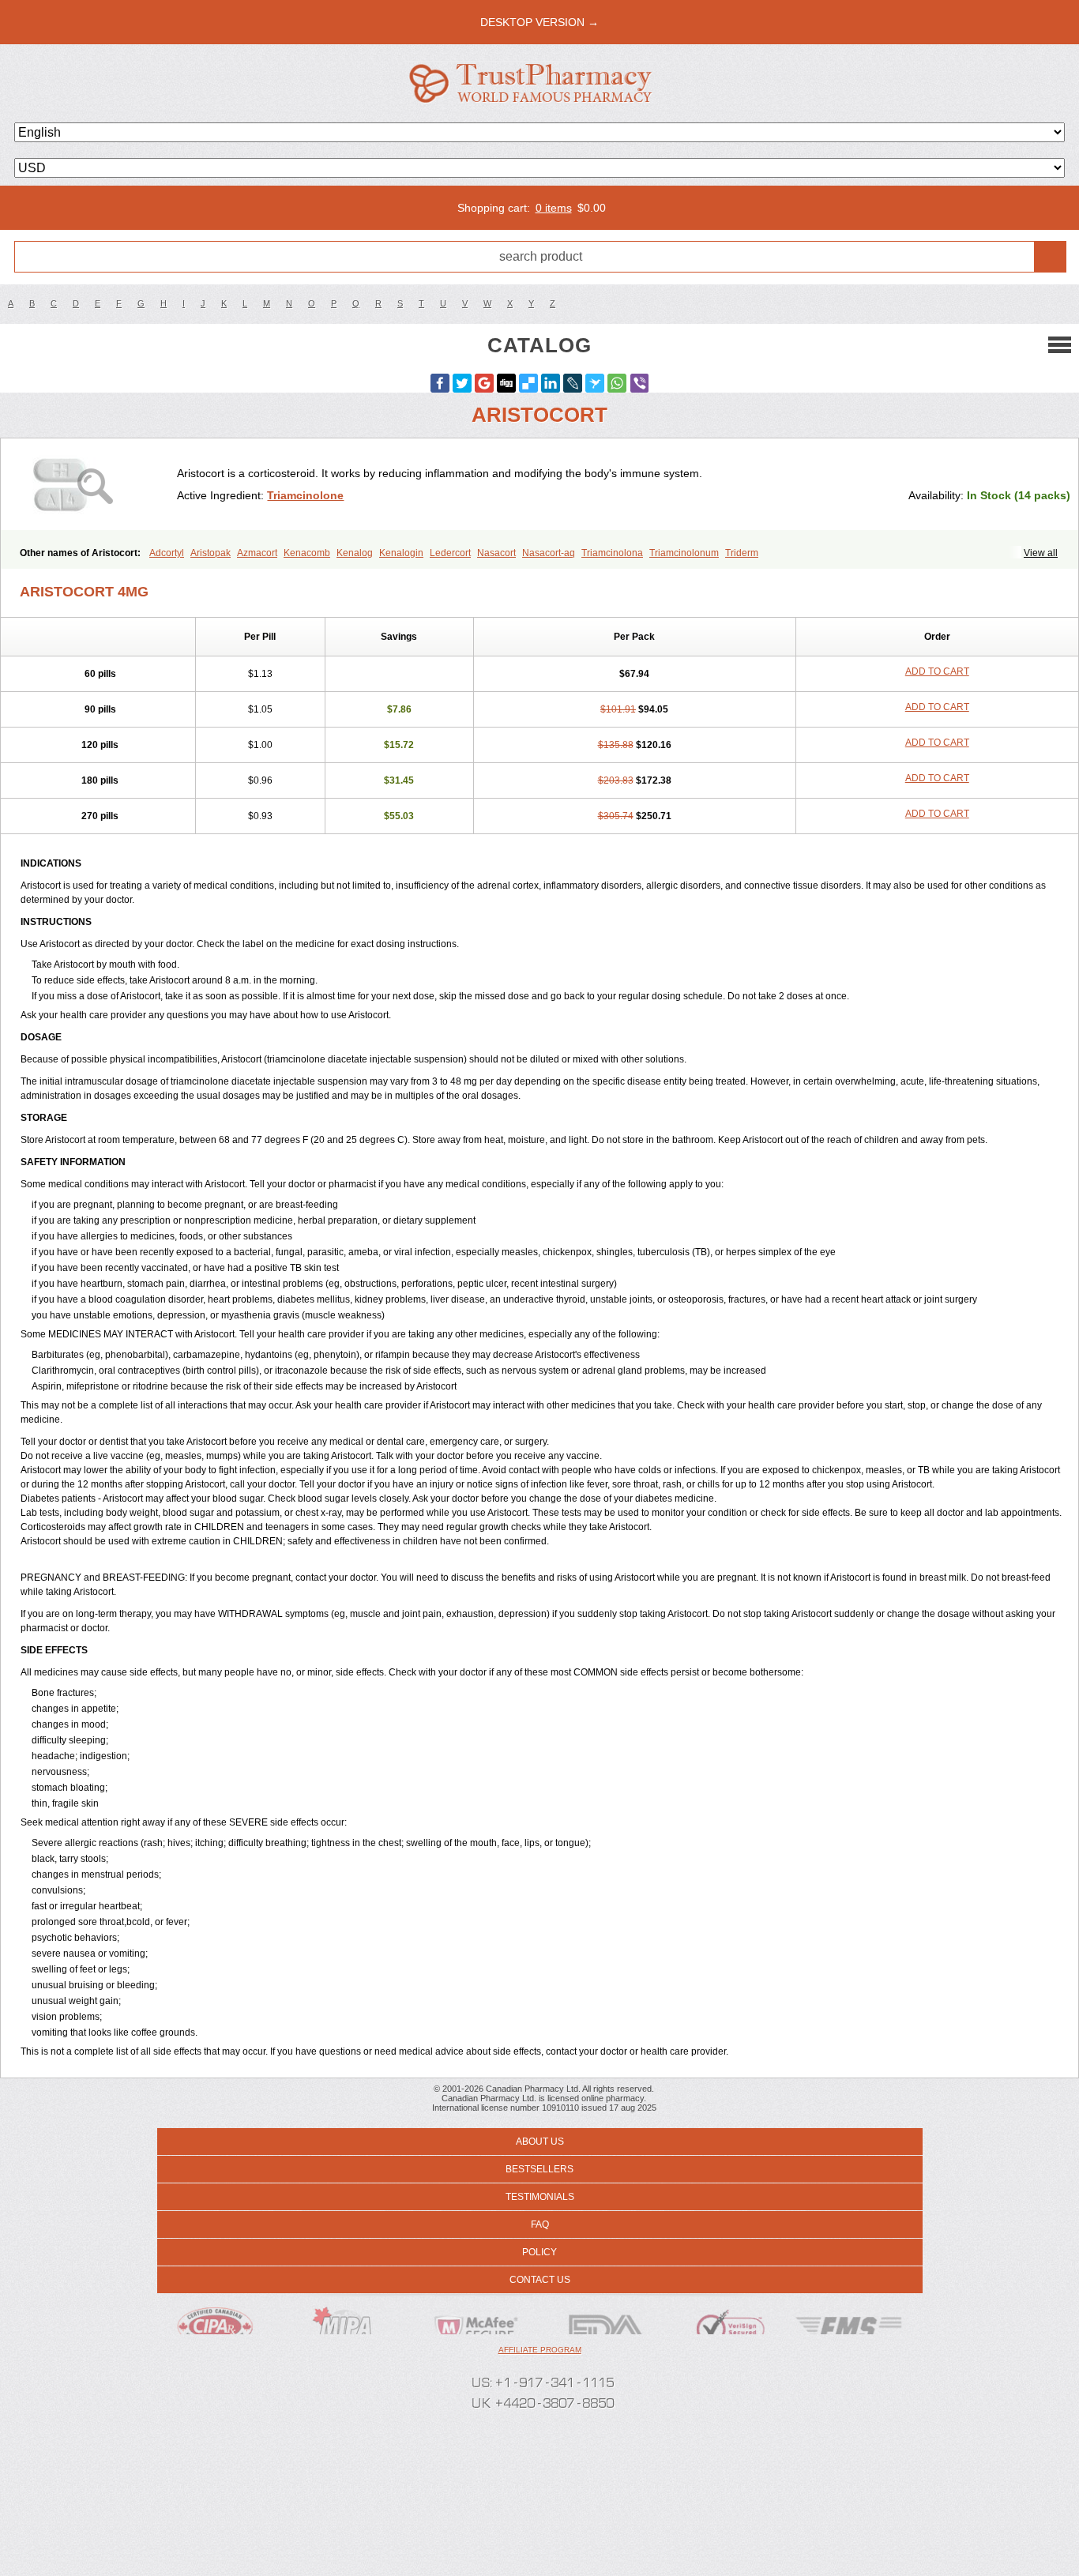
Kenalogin (401, 553)
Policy (539, 2252)
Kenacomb (307, 553)
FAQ (540, 2224)
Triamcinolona (612, 553)
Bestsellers (539, 2169)
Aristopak (211, 553)
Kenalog (355, 553)
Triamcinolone (305, 495)
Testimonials (540, 2197)
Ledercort (450, 553)
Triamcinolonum (684, 553)
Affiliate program (540, 2350)
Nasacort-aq (549, 553)
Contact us (540, 2280)
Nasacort (496, 553)
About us (540, 2142)
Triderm (742, 553)
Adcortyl (167, 553)
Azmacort (257, 553)
